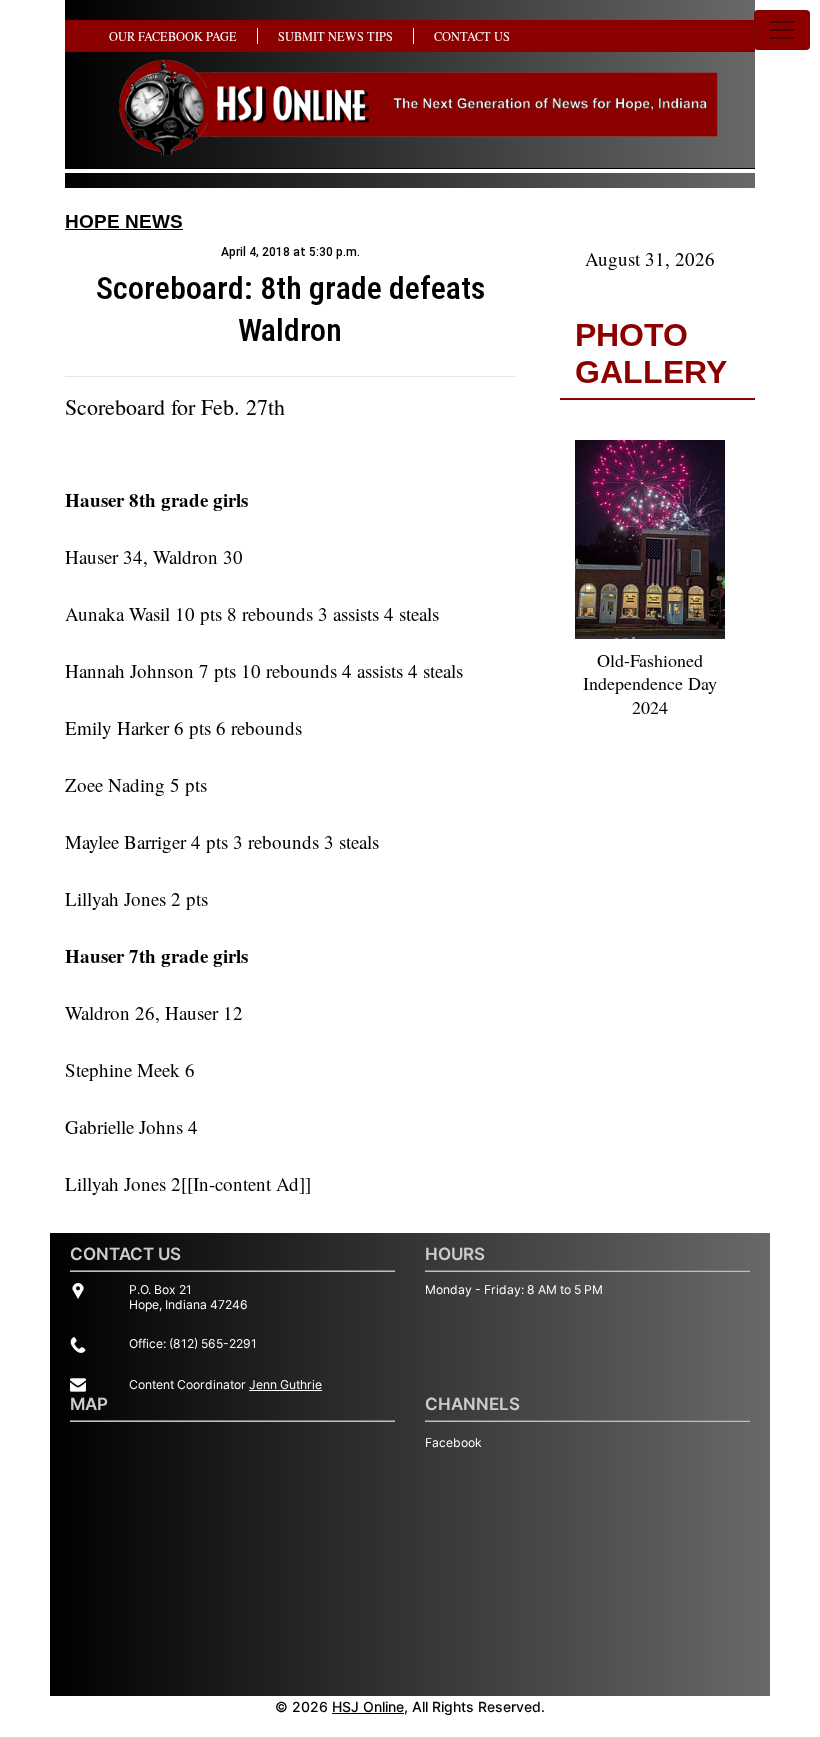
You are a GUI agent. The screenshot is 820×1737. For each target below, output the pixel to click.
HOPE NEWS (124, 221)
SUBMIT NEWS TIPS (335, 36)
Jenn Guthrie (285, 1384)
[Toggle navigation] (782, 30)
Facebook (453, 1442)
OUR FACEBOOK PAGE (173, 36)
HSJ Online (368, 1706)
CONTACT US (472, 36)
